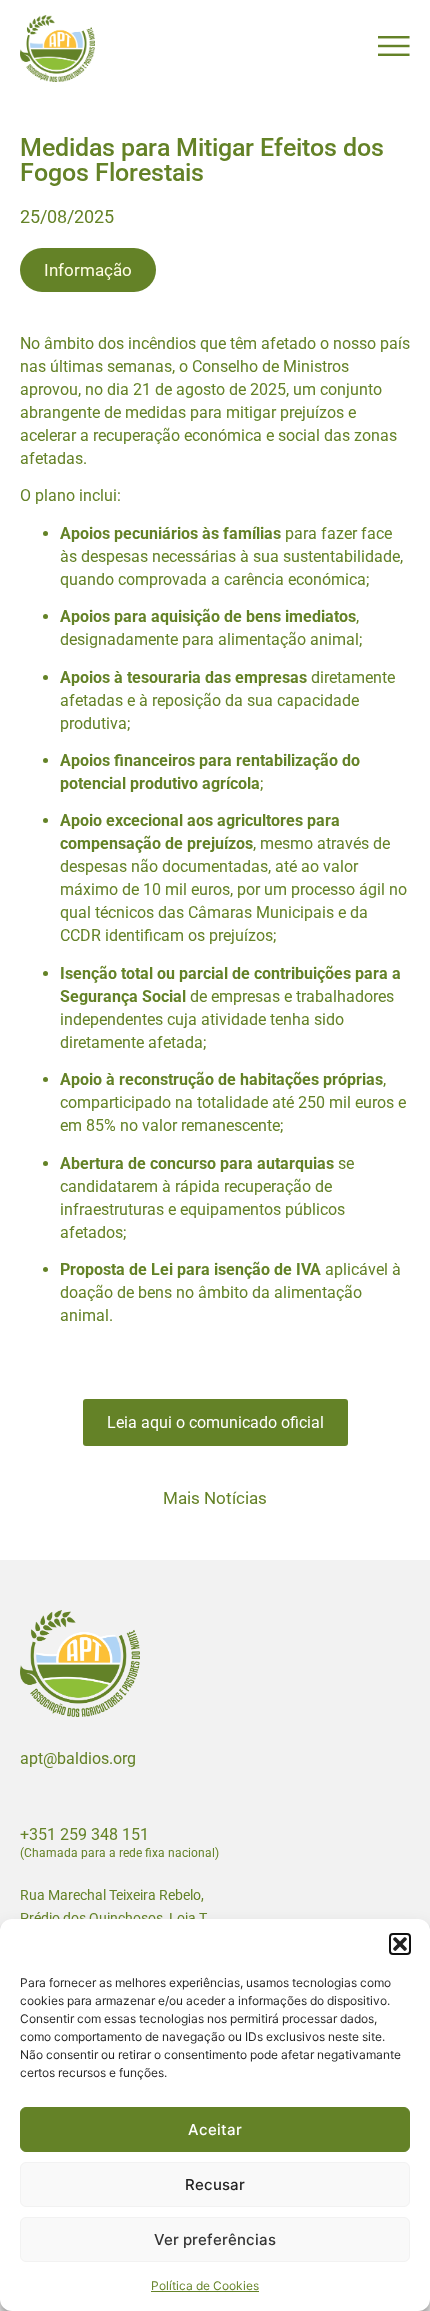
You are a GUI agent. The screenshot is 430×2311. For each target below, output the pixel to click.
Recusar (215, 2184)
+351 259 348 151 (84, 1834)
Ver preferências (215, 2239)
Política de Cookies (205, 2285)
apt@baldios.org (78, 1758)
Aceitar (215, 2129)
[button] (400, 1944)
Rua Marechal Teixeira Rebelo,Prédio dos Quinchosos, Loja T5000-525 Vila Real (113, 1918)
